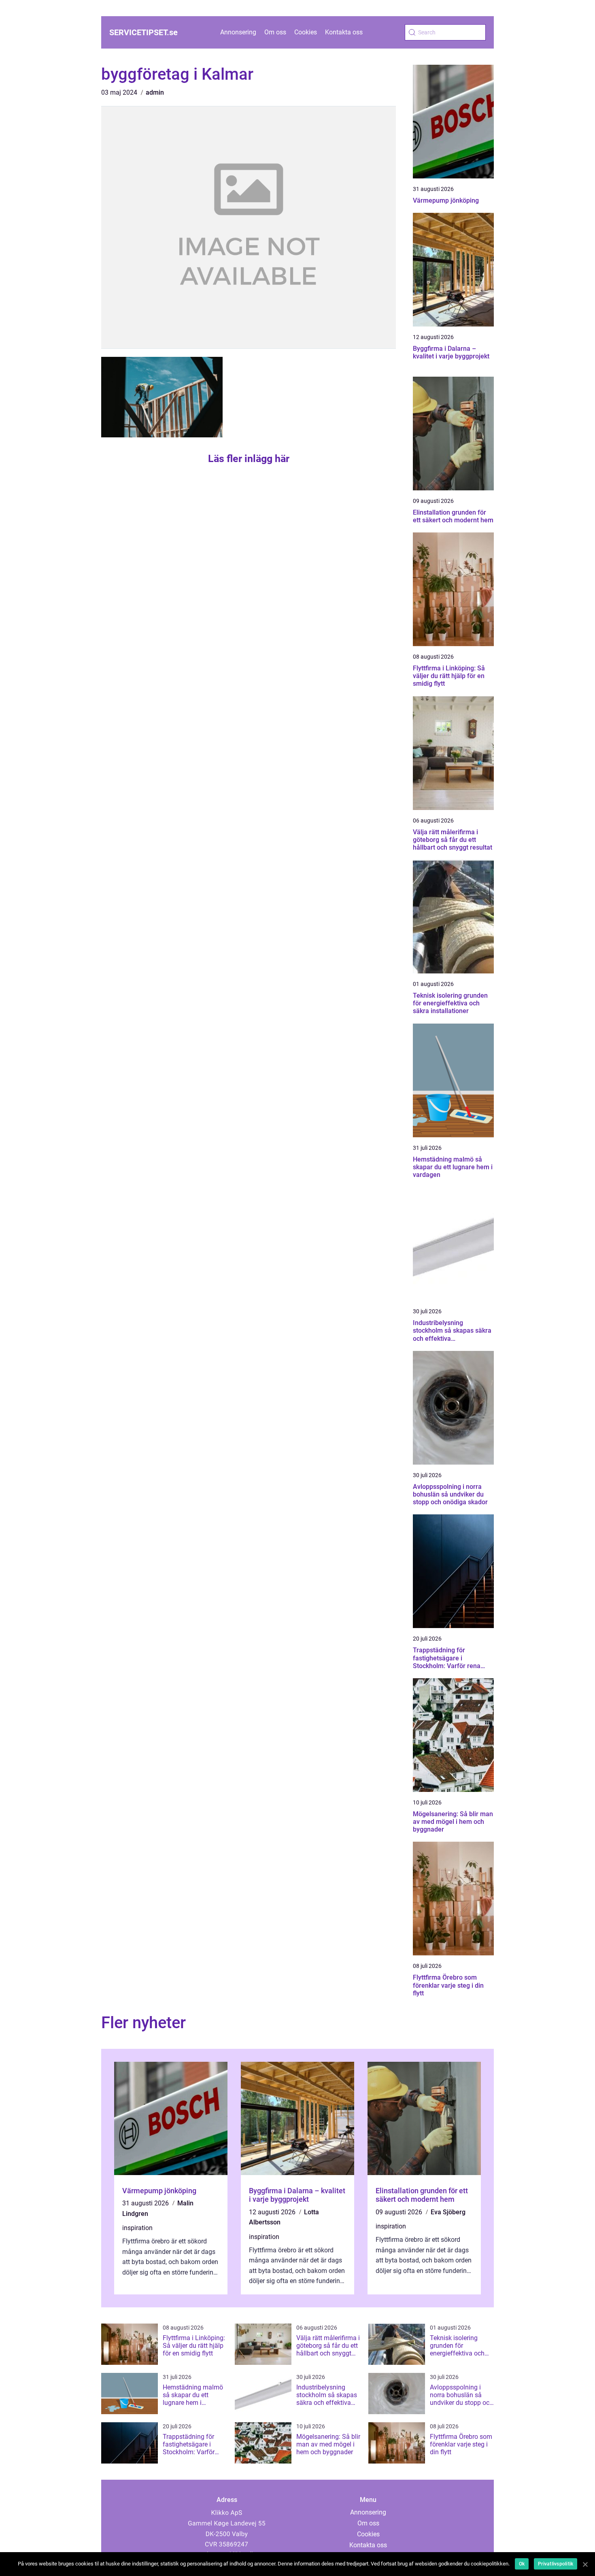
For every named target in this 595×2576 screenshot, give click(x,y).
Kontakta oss (344, 32)
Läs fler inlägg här (249, 459)
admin (155, 92)
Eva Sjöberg (448, 2212)
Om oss (275, 32)
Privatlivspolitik (556, 2564)
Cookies (306, 32)
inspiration (137, 2228)
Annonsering (238, 32)
